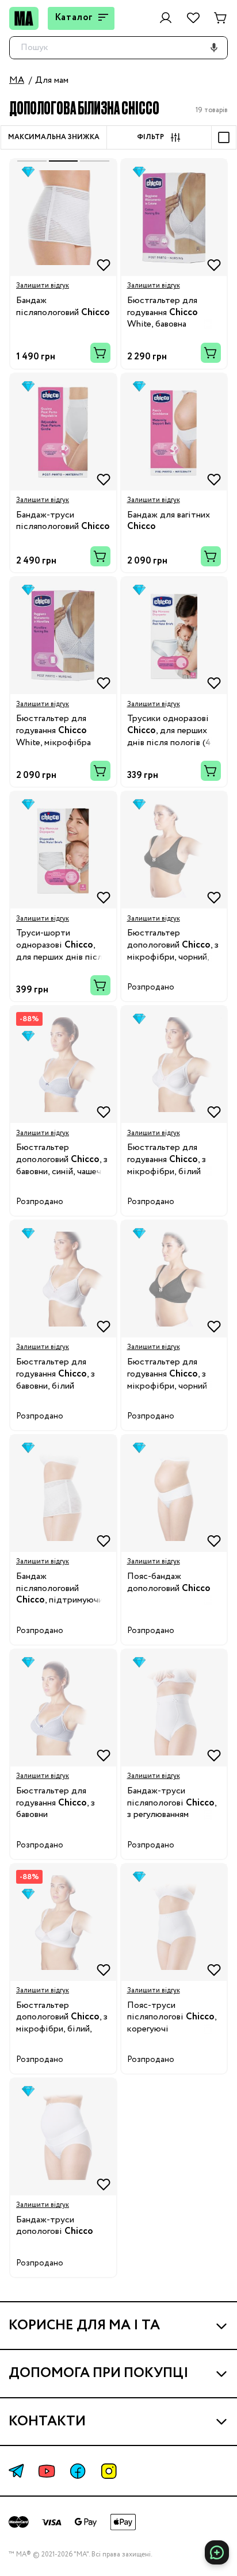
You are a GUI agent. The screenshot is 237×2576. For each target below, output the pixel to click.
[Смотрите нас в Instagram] (109, 2471)
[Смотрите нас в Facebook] (78, 2471)
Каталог (74, 18)
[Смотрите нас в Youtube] (47, 2471)
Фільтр (150, 137)
